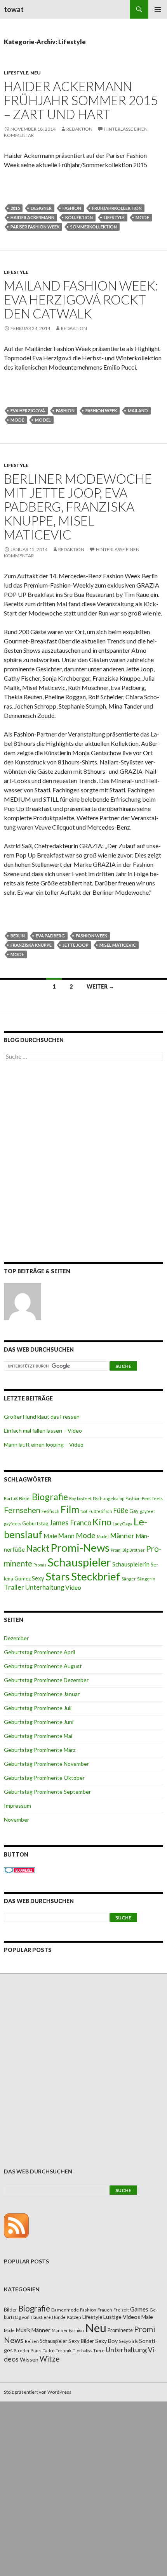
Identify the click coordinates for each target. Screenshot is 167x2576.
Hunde (59, 2317)
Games (139, 2309)
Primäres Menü (158, 9)
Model (43, 420)
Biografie (50, 1497)
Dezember (16, 1638)
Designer (41, 208)
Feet (146, 1498)
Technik (63, 2350)
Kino (102, 1522)
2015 (15, 208)
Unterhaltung (45, 1587)
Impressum (17, 1806)
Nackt (38, 1548)
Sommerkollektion (94, 227)
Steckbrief (96, 1576)
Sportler (22, 2350)
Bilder (10, 2310)
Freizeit (121, 2310)
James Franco (70, 1523)
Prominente (120, 2330)
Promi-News (80, 1547)
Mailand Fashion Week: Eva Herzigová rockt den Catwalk (81, 299)
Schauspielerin (131, 1564)
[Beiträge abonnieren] (16, 2225)
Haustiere (41, 2317)
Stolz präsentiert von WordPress (38, 2392)
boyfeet (84, 1498)
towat (14, 9)
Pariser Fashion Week (35, 227)
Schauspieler (79, 1562)
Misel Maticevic (118, 945)
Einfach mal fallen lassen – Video (43, 1431)
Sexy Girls (128, 2341)
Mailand (138, 411)
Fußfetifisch (100, 1511)
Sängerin (146, 1579)
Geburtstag (35, 1523)
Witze (50, 2359)
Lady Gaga (123, 1524)
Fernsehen (22, 1510)
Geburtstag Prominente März (40, 1750)
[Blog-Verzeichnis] (19, 1870)
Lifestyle (16, 73)
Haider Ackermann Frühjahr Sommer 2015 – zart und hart (81, 100)
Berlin (18, 936)
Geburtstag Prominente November (46, 1764)
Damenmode (65, 2310)
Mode (142, 217)
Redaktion (79, 129)
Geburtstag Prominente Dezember (46, 1680)
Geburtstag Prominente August (43, 1666)
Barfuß (11, 1498)
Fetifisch (50, 1511)
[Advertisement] (83, 1163)
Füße (121, 1511)
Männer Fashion (68, 2330)
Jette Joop (76, 945)
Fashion (72, 208)
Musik (23, 2330)
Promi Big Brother (128, 1550)
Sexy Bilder (81, 2341)
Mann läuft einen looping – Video (44, 1444)
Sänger (129, 1579)
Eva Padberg (50, 936)
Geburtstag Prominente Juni (39, 1722)
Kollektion (79, 217)
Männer (122, 1536)
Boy (72, 1498)
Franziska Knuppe (31, 945)
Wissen (29, 2359)
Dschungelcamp (109, 1498)
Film (70, 1509)
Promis (40, 1565)
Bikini (25, 1498)
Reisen (32, 2341)
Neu (36, 73)
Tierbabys (82, 2350)
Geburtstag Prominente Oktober (44, 1778)
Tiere (99, 2350)
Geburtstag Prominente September (47, 1792)
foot (84, 1511)
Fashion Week (101, 411)
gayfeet (147, 1511)
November (17, 1820)
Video (73, 1587)
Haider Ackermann (32, 217)
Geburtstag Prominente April (39, 1652)
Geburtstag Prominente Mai (38, 1736)
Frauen (105, 2310)
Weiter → (100, 986)
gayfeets (12, 1524)
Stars (58, 1576)
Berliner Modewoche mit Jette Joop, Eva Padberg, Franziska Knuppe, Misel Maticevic (78, 507)
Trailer (14, 1587)
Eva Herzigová (28, 411)
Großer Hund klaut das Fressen (42, 1417)
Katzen (74, 2317)
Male (50, 1536)
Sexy (38, 1578)
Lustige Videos (122, 2317)
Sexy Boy (106, 2341)
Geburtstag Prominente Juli (38, 1708)
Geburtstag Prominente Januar (42, 1694)
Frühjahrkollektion (117, 208)
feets (157, 1498)
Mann (66, 1536)
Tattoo (49, 2350)
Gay (134, 1511)
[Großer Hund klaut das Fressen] (23, 1302)
